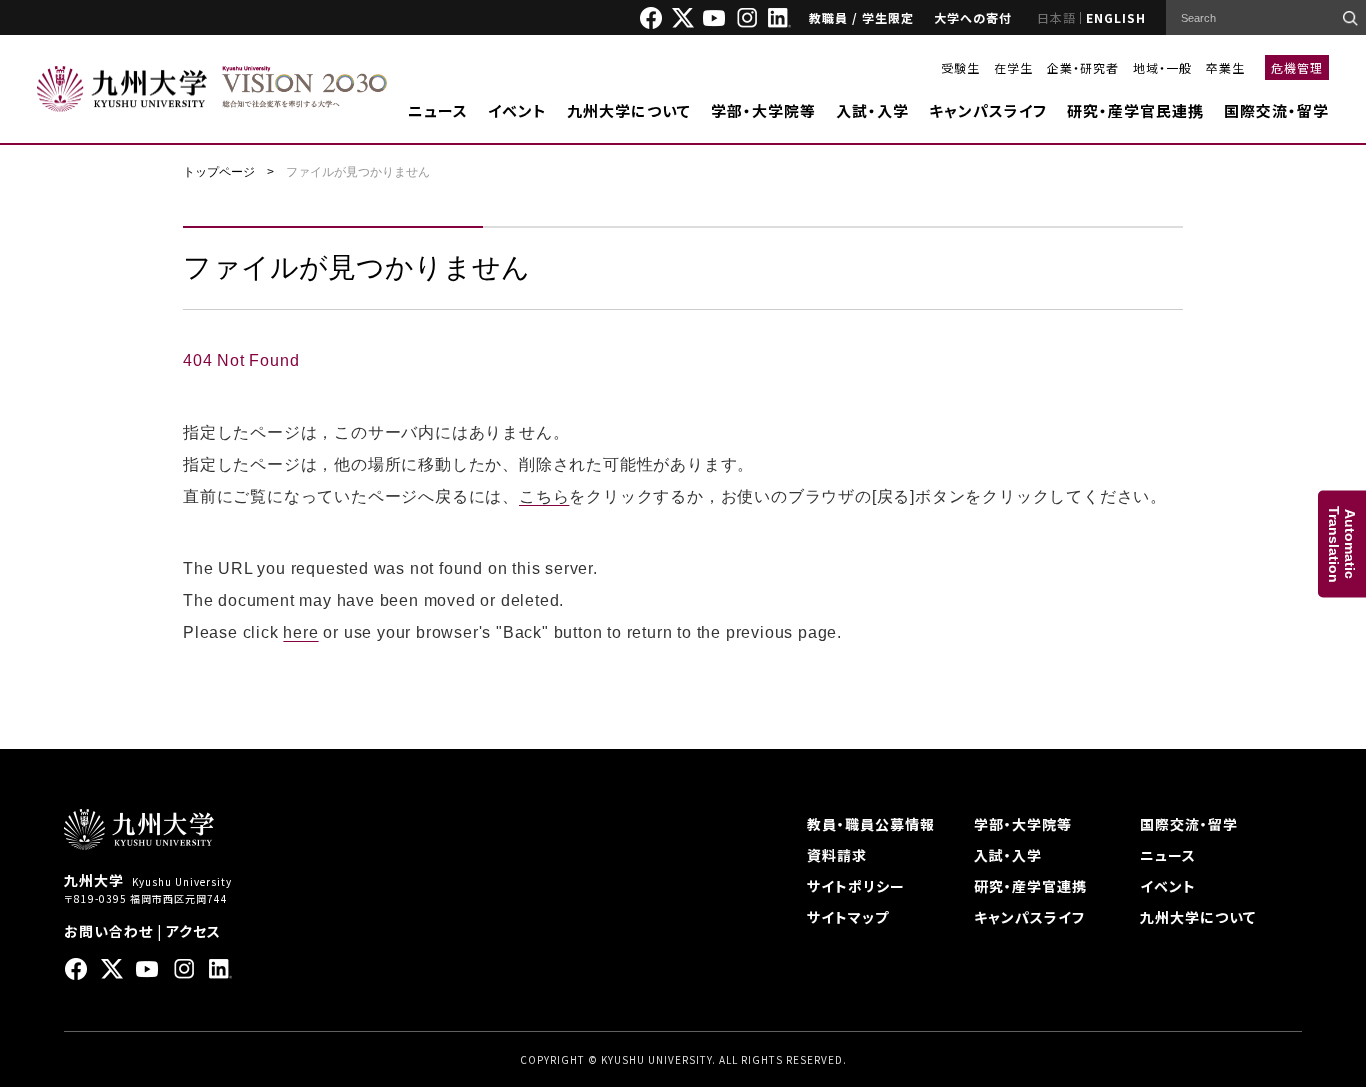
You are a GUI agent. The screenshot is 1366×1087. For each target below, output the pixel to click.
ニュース (438, 110)
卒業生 (1225, 67)
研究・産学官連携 (1030, 886)
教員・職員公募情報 (871, 824)
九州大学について (629, 110)
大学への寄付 (973, 17)
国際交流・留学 (1276, 110)
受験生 (960, 67)
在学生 (1013, 67)
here (300, 632)
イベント (517, 110)
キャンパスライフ (988, 110)
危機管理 (1297, 67)
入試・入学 (872, 110)
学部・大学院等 (763, 110)
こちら (544, 496)
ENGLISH (1116, 17)
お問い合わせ (108, 931)
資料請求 (837, 855)
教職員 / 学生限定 (861, 17)
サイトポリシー (856, 886)
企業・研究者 (1083, 67)
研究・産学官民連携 (1135, 110)
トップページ (219, 172)
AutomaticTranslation (1342, 543)
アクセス (193, 931)
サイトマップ (848, 917)
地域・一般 (1162, 67)
